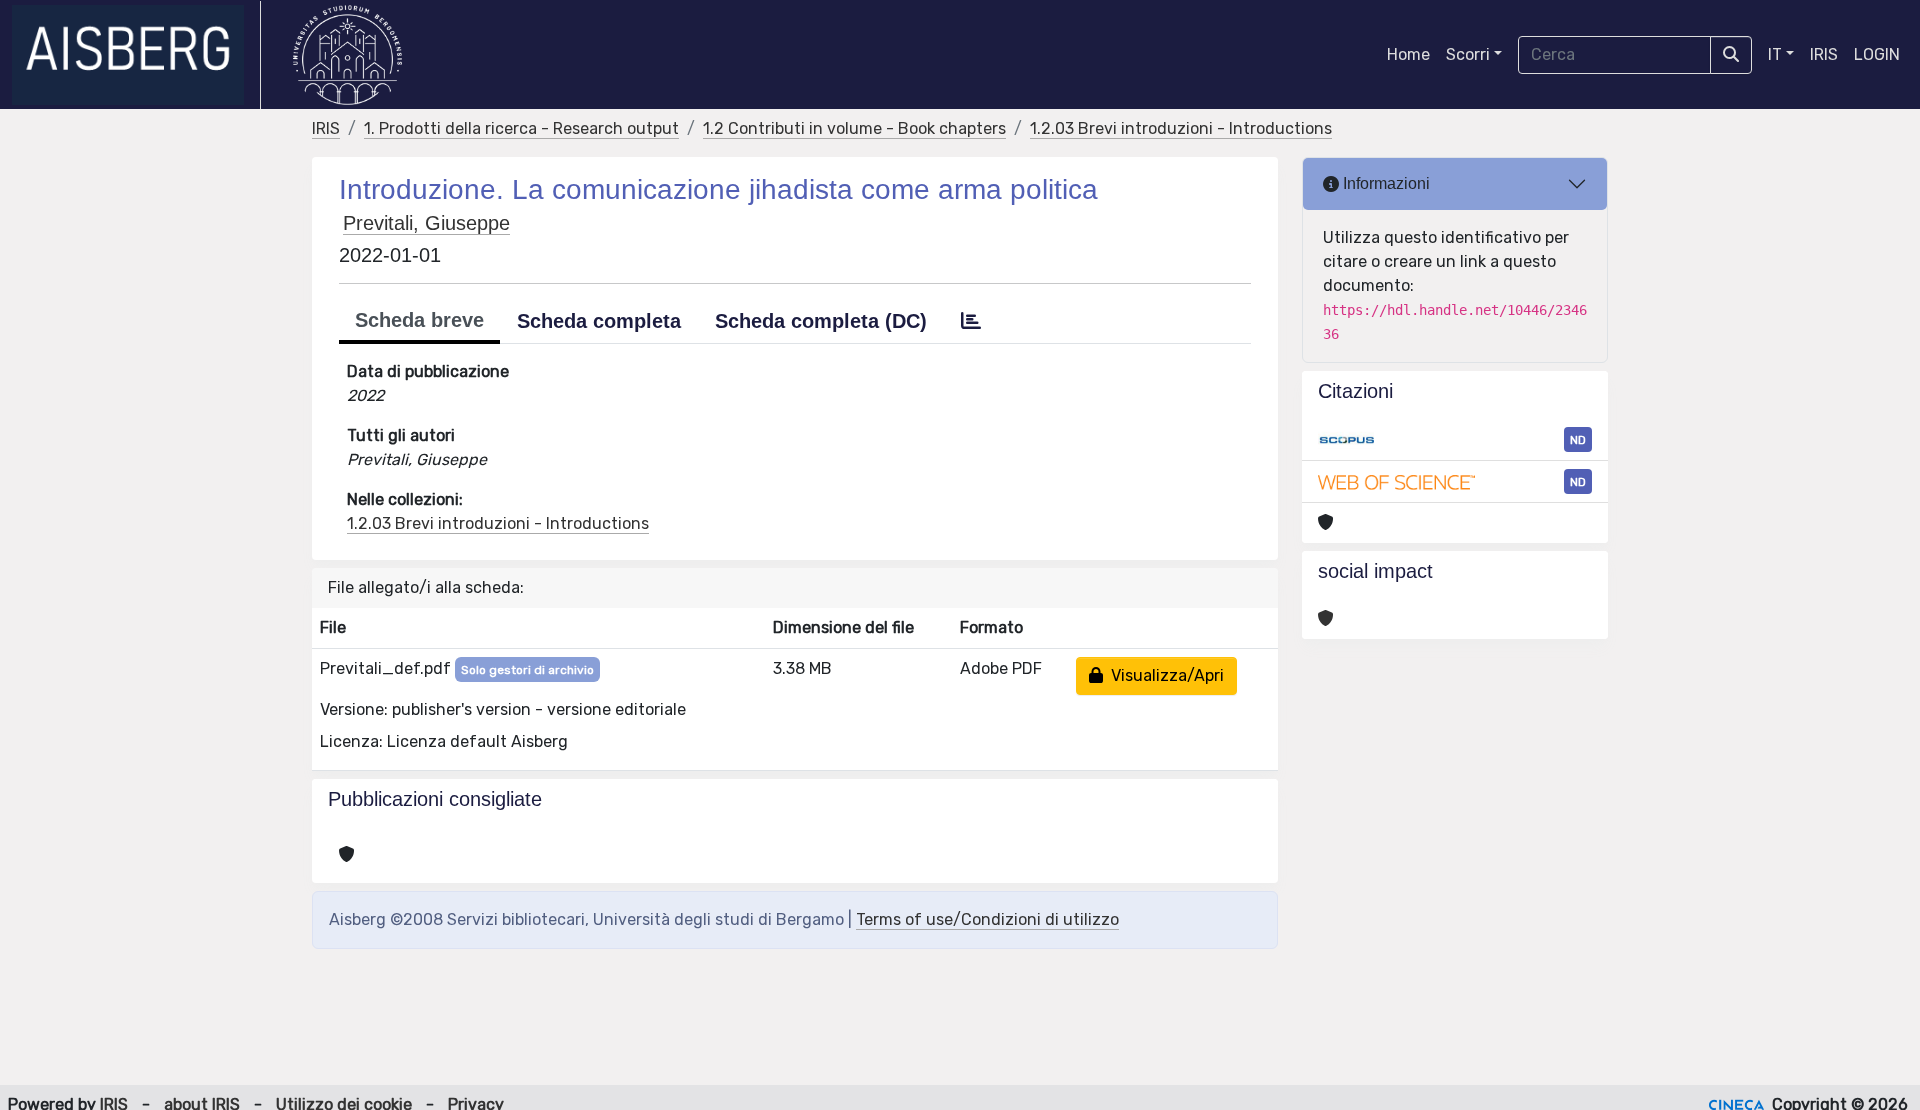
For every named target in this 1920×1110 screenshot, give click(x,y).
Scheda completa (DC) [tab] (821, 321)
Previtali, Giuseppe (426, 223)
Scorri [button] (1468, 54)
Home (1408, 54)
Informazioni (1384, 183)
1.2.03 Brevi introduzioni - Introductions (1181, 128)
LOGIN (1877, 54)
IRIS (1824, 54)
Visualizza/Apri (1163, 675)
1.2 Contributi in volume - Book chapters (854, 128)
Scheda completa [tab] (599, 321)
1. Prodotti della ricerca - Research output (521, 128)
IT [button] (1775, 54)
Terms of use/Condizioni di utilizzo (987, 919)
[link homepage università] (347, 55)
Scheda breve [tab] (419, 320)
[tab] (971, 321)
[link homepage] (136, 55)
